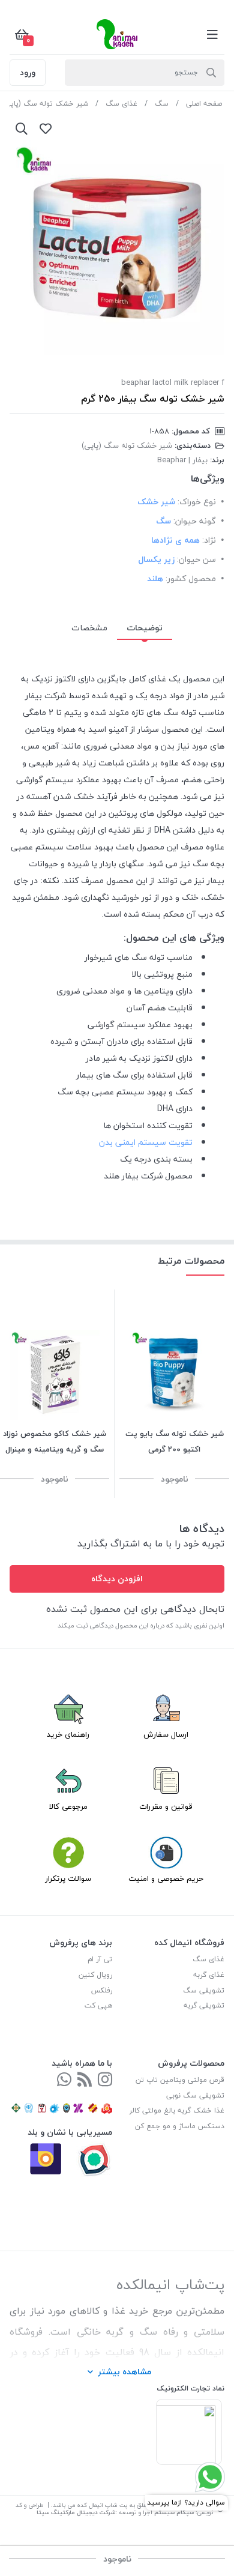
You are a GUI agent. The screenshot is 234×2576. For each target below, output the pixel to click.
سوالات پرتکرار (68, 1878)
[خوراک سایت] (85, 2080)
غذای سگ (121, 104)
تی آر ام (100, 1959)
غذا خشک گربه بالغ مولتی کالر (177, 2110)
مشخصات (89, 628)
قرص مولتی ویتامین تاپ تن (180, 2080)
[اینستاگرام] (105, 2080)
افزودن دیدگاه (117, 1579)
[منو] (212, 34)
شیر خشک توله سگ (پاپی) (45, 104)
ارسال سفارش (166, 1734)
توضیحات (145, 628)
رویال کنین (95, 1975)
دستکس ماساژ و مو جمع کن (180, 2126)
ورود (28, 72)
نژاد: (209, 540)
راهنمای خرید (68, 1734)
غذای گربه (209, 1975)
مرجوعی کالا (68, 1806)
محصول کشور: (191, 578)
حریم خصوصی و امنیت (166, 1878)
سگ (162, 104)
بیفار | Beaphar (182, 460)
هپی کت (98, 2005)
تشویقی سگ (204, 1990)
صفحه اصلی (204, 104)
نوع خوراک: (197, 502)
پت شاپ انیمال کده (102, 2505)
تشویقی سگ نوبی (195, 2095)
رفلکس (102, 1990)
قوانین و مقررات (166, 1806)
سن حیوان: (196, 559)
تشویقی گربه (204, 2005)
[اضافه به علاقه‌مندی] (46, 128)
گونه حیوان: (195, 521)
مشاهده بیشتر (124, 2372)
